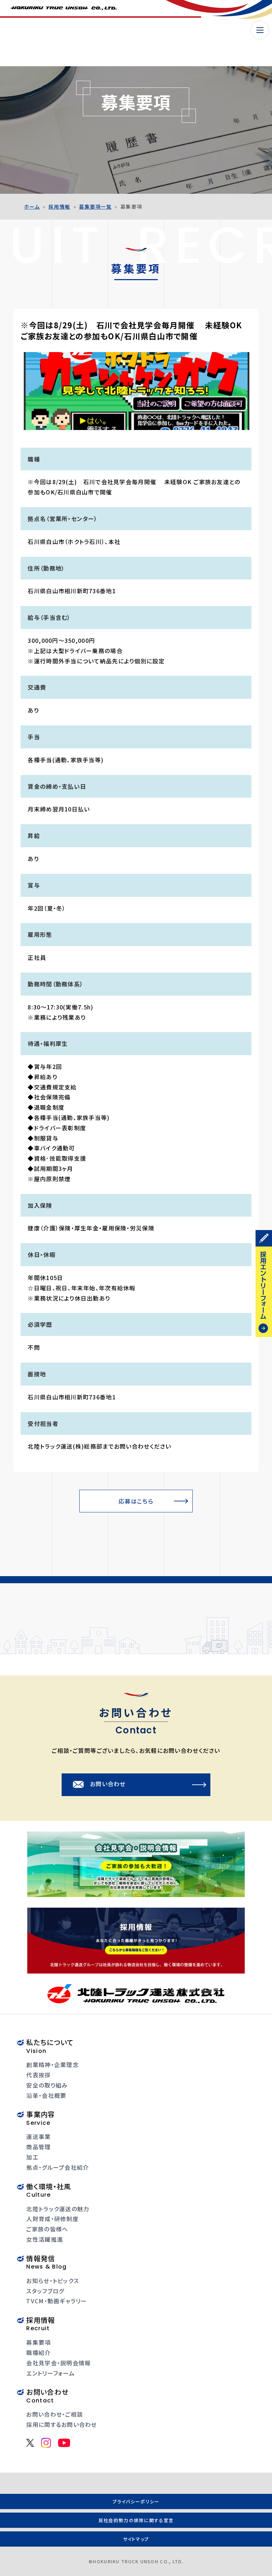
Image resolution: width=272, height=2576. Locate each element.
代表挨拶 (38, 2075)
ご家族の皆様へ (47, 2229)
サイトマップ (136, 2539)
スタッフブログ (45, 2291)
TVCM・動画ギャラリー (56, 2301)
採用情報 (59, 206)
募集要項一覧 (95, 206)
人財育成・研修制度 (52, 2219)
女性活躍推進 (45, 2239)
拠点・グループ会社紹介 (58, 2167)
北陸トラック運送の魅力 (58, 2209)
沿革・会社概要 (46, 2095)
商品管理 (38, 2147)
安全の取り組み (47, 2085)
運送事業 (38, 2136)
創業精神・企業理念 (52, 2065)
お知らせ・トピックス (53, 2281)
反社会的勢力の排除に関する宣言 (136, 2520)
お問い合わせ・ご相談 (55, 2414)
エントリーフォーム (50, 2373)
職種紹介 (38, 2353)
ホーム (32, 206)
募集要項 (38, 2342)
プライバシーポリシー (136, 2501)
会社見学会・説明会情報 (58, 2363)
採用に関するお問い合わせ (61, 2424)
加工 (32, 2157)
